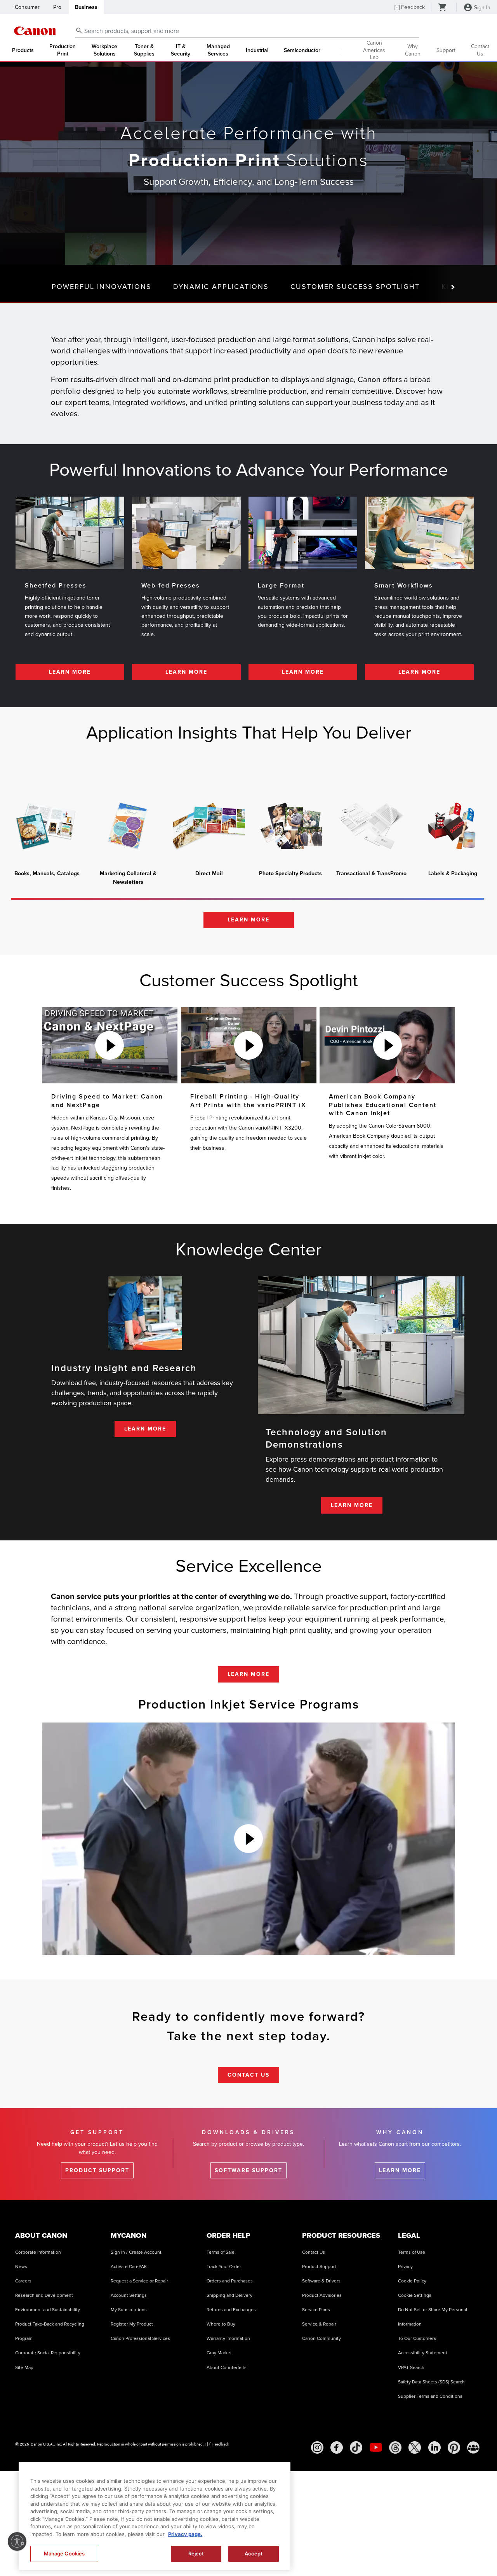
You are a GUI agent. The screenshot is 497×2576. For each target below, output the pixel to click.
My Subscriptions (129, 2310)
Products (23, 50)
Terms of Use (412, 2252)
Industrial (257, 50)
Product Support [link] (97, 2170)
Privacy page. (185, 2534)
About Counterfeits (227, 2368)
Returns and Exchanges (231, 2310)
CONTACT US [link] (248, 2075)
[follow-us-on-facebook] (337, 2447)
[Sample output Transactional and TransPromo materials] (371, 826)
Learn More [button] (248, 920)
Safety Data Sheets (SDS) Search (431, 2382)
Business (86, 7)
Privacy (405, 2267)
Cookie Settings (415, 2295)
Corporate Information (38, 2252)
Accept (254, 2553)
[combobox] (247, 31)
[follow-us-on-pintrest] (454, 2447)
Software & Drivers (321, 2281)
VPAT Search (411, 2368)
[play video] (109, 1045)
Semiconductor (302, 50)
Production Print (63, 50)
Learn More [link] (70, 672)
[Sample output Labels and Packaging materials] (453, 826)
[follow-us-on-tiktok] (356, 2447)
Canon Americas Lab (374, 51)
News (21, 2267)
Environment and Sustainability (48, 2310)
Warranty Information (228, 2339)
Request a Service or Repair (139, 2281)
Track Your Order (224, 2267)
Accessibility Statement (423, 2353)
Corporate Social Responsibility (48, 2353)
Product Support (319, 2267)
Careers (23, 2281)
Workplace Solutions (104, 50)
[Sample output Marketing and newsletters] (128, 826)
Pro (57, 7)
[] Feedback (410, 7)
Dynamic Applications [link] (221, 287)
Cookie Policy (412, 2281)
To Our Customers (417, 2339)
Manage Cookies (64, 2553)
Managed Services (218, 50)
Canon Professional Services (140, 2339)
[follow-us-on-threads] (395, 2447)
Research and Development (44, 2295)
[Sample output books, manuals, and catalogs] (47, 826)
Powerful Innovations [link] (102, 287)
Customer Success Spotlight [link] (355, 287)
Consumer (27, 7)
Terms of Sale (221, 2252)
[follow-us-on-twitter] (415, 2447)
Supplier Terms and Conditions (430, 2396)
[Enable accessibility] (17, 2541)
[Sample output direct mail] (209, 826)
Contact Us (480, 50)
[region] (155, 2516)
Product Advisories (322, 2295)
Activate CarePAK (129, 2267)
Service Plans (316, 2310)
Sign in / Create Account (136, 2252)
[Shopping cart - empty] (443, 8)
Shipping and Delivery (229, 2295)
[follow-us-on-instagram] (317, 2447)
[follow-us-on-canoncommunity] (473, 2447)
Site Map (24, 2368)
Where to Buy (221, 2324)
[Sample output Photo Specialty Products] (290, 826)
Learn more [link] (400, 2170)
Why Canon (413, 50)
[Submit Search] (79, 30)
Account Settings (129, 2295)
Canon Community (321, 2339)
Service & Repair (319, 2324)
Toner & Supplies (144, 50)
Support (446, 50)
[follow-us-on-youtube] (376, 2447)
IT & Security (181, 50)
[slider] (247, 899)
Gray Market (219, 2353)
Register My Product (132, 2324)
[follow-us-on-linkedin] (434, 2447)
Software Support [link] (248, 2170)
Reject (196, 2553)
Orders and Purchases (230, 2281)
